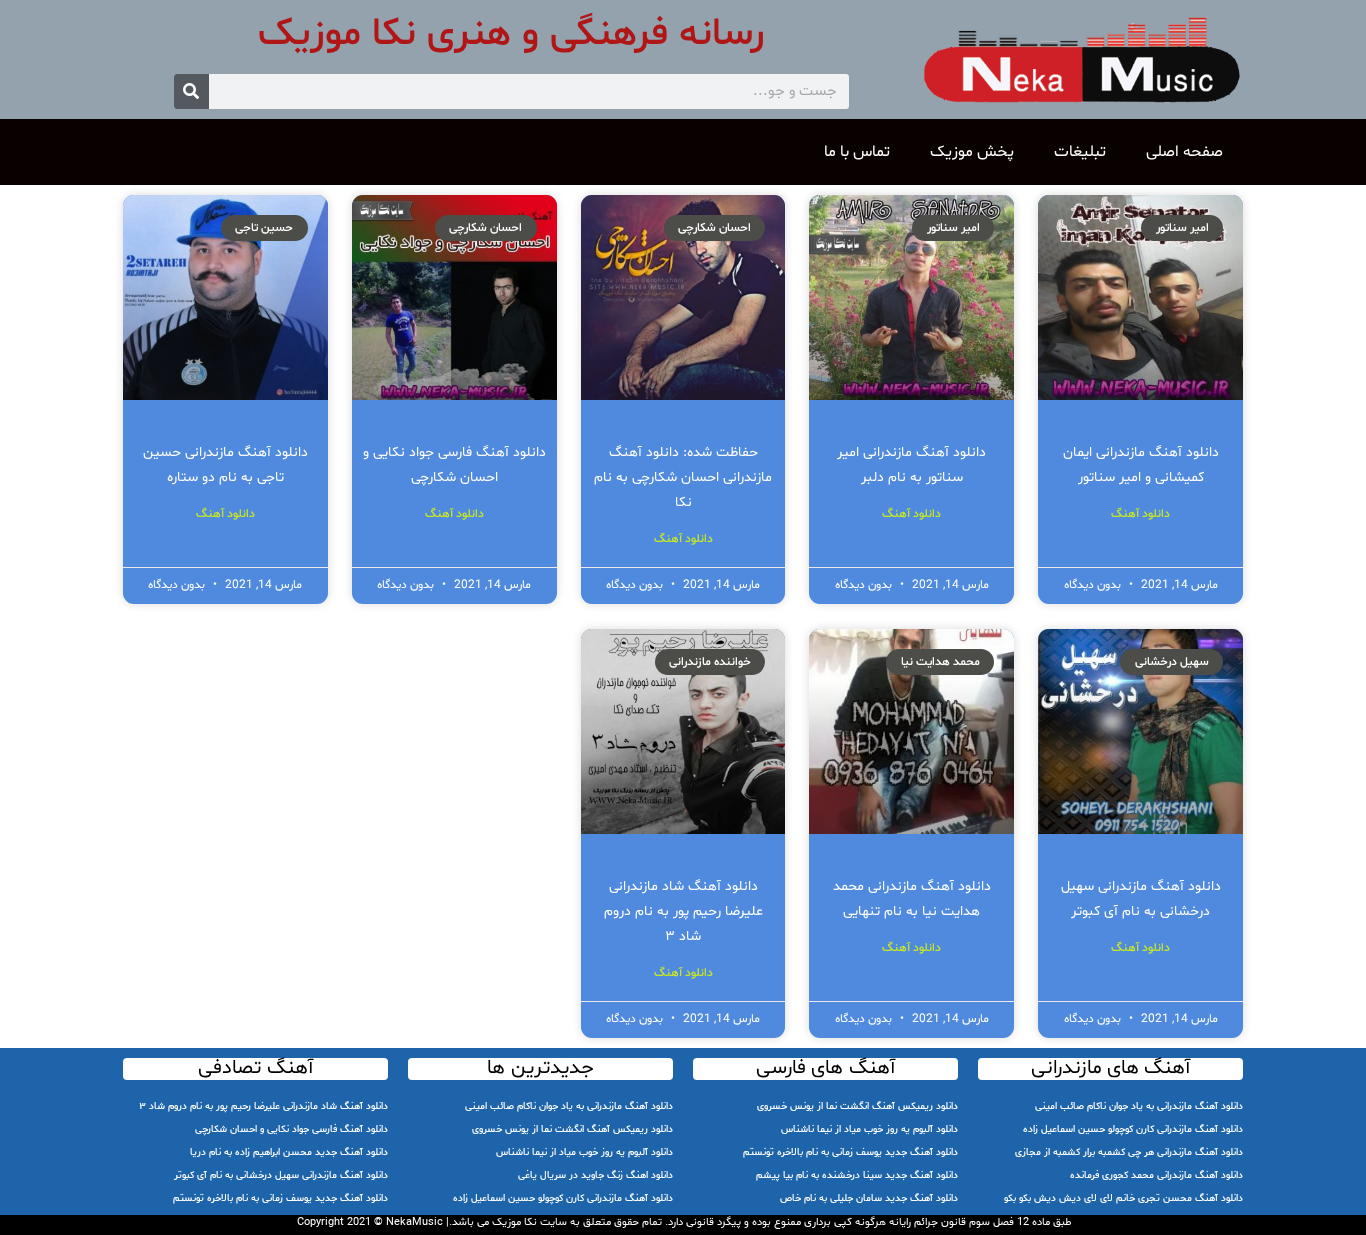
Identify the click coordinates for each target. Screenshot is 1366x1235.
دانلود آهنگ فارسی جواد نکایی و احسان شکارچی (291, 1129)
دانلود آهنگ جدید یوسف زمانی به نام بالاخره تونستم (850, 1152)
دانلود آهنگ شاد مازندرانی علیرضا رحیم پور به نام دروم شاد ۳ (683, 911)
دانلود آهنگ (1140, 514)
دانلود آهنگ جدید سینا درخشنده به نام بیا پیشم (857, 1175)
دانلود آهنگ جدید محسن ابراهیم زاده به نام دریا (289, 1152)
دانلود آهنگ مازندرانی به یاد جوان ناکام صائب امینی (1139, 1106)
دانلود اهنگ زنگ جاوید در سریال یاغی (595, 1175)
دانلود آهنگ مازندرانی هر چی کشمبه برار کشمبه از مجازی (1129, 1152)
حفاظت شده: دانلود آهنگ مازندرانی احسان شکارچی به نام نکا (683, 477)
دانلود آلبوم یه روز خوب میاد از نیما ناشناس (869, 1129)
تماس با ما (857, 152)
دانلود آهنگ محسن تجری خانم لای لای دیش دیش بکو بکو (1123, 1198)
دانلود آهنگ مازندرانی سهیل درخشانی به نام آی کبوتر (281, 1175)
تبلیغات (1080, 152)
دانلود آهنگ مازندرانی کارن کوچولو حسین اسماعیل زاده (1133, 1129)
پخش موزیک (972, 152)
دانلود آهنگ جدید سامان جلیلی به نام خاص (869, 1198)
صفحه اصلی (1184, 152)
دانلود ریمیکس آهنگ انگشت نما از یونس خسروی (857, 1106)
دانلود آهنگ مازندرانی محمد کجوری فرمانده (1156, 1175)
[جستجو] (191, 91)
